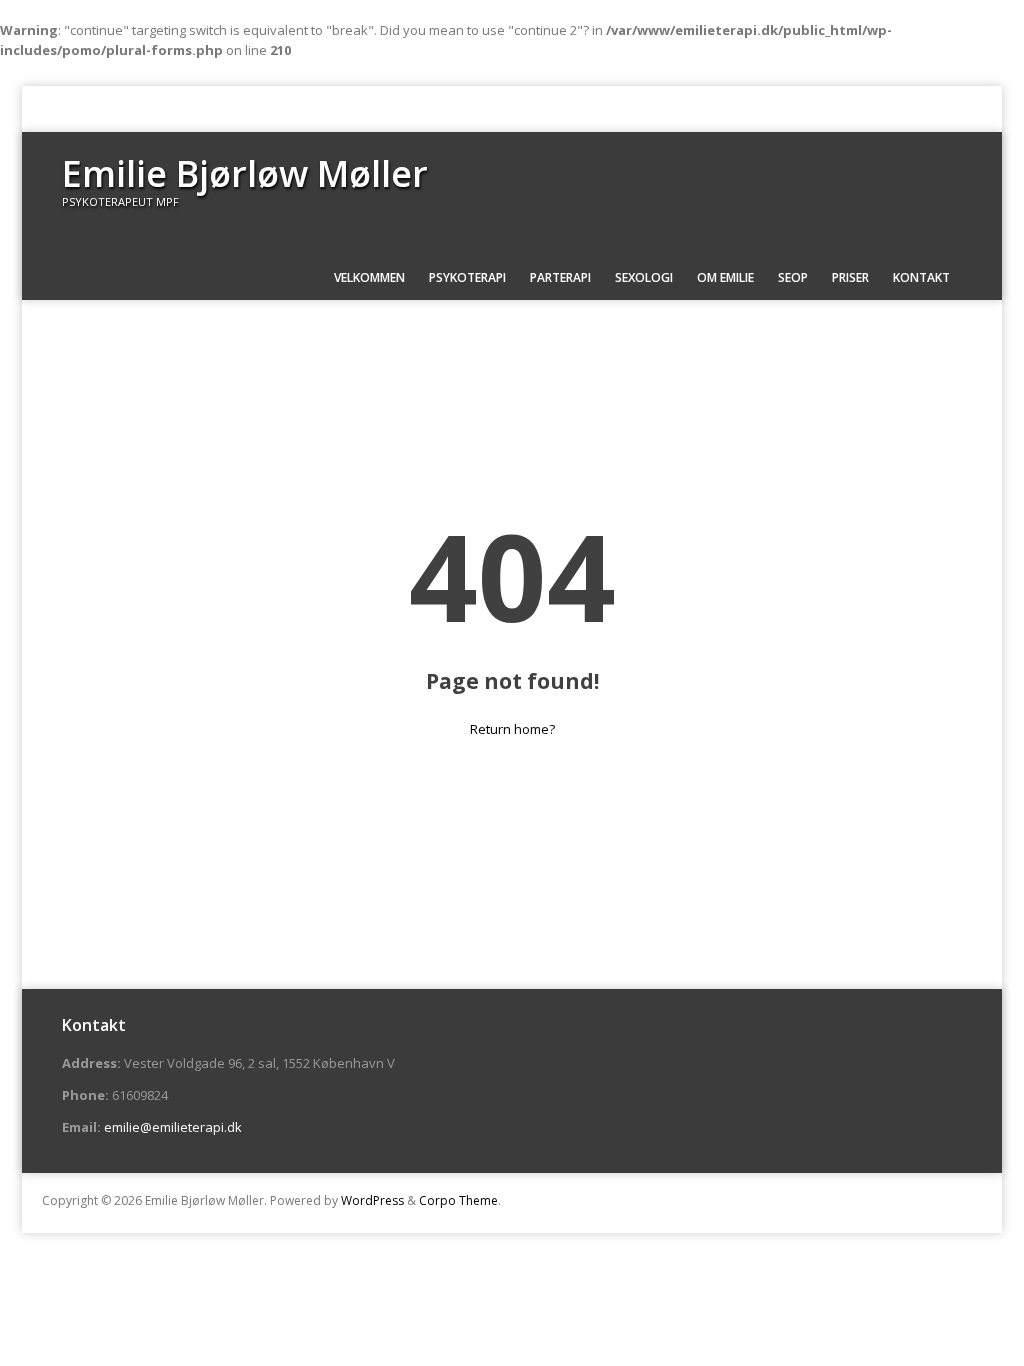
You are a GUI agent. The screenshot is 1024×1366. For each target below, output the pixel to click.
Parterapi (560, 277)
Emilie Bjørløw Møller (245, 173)
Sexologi (644, 277)
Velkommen (369, 277)
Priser (850, 277)
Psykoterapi (467, 277)
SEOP (793, 277)
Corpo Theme (458, 1200)
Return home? (512, 729)
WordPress (372, 1200)
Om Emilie (725, 277)
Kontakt (921, 277)
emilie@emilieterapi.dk (173, 1127)
